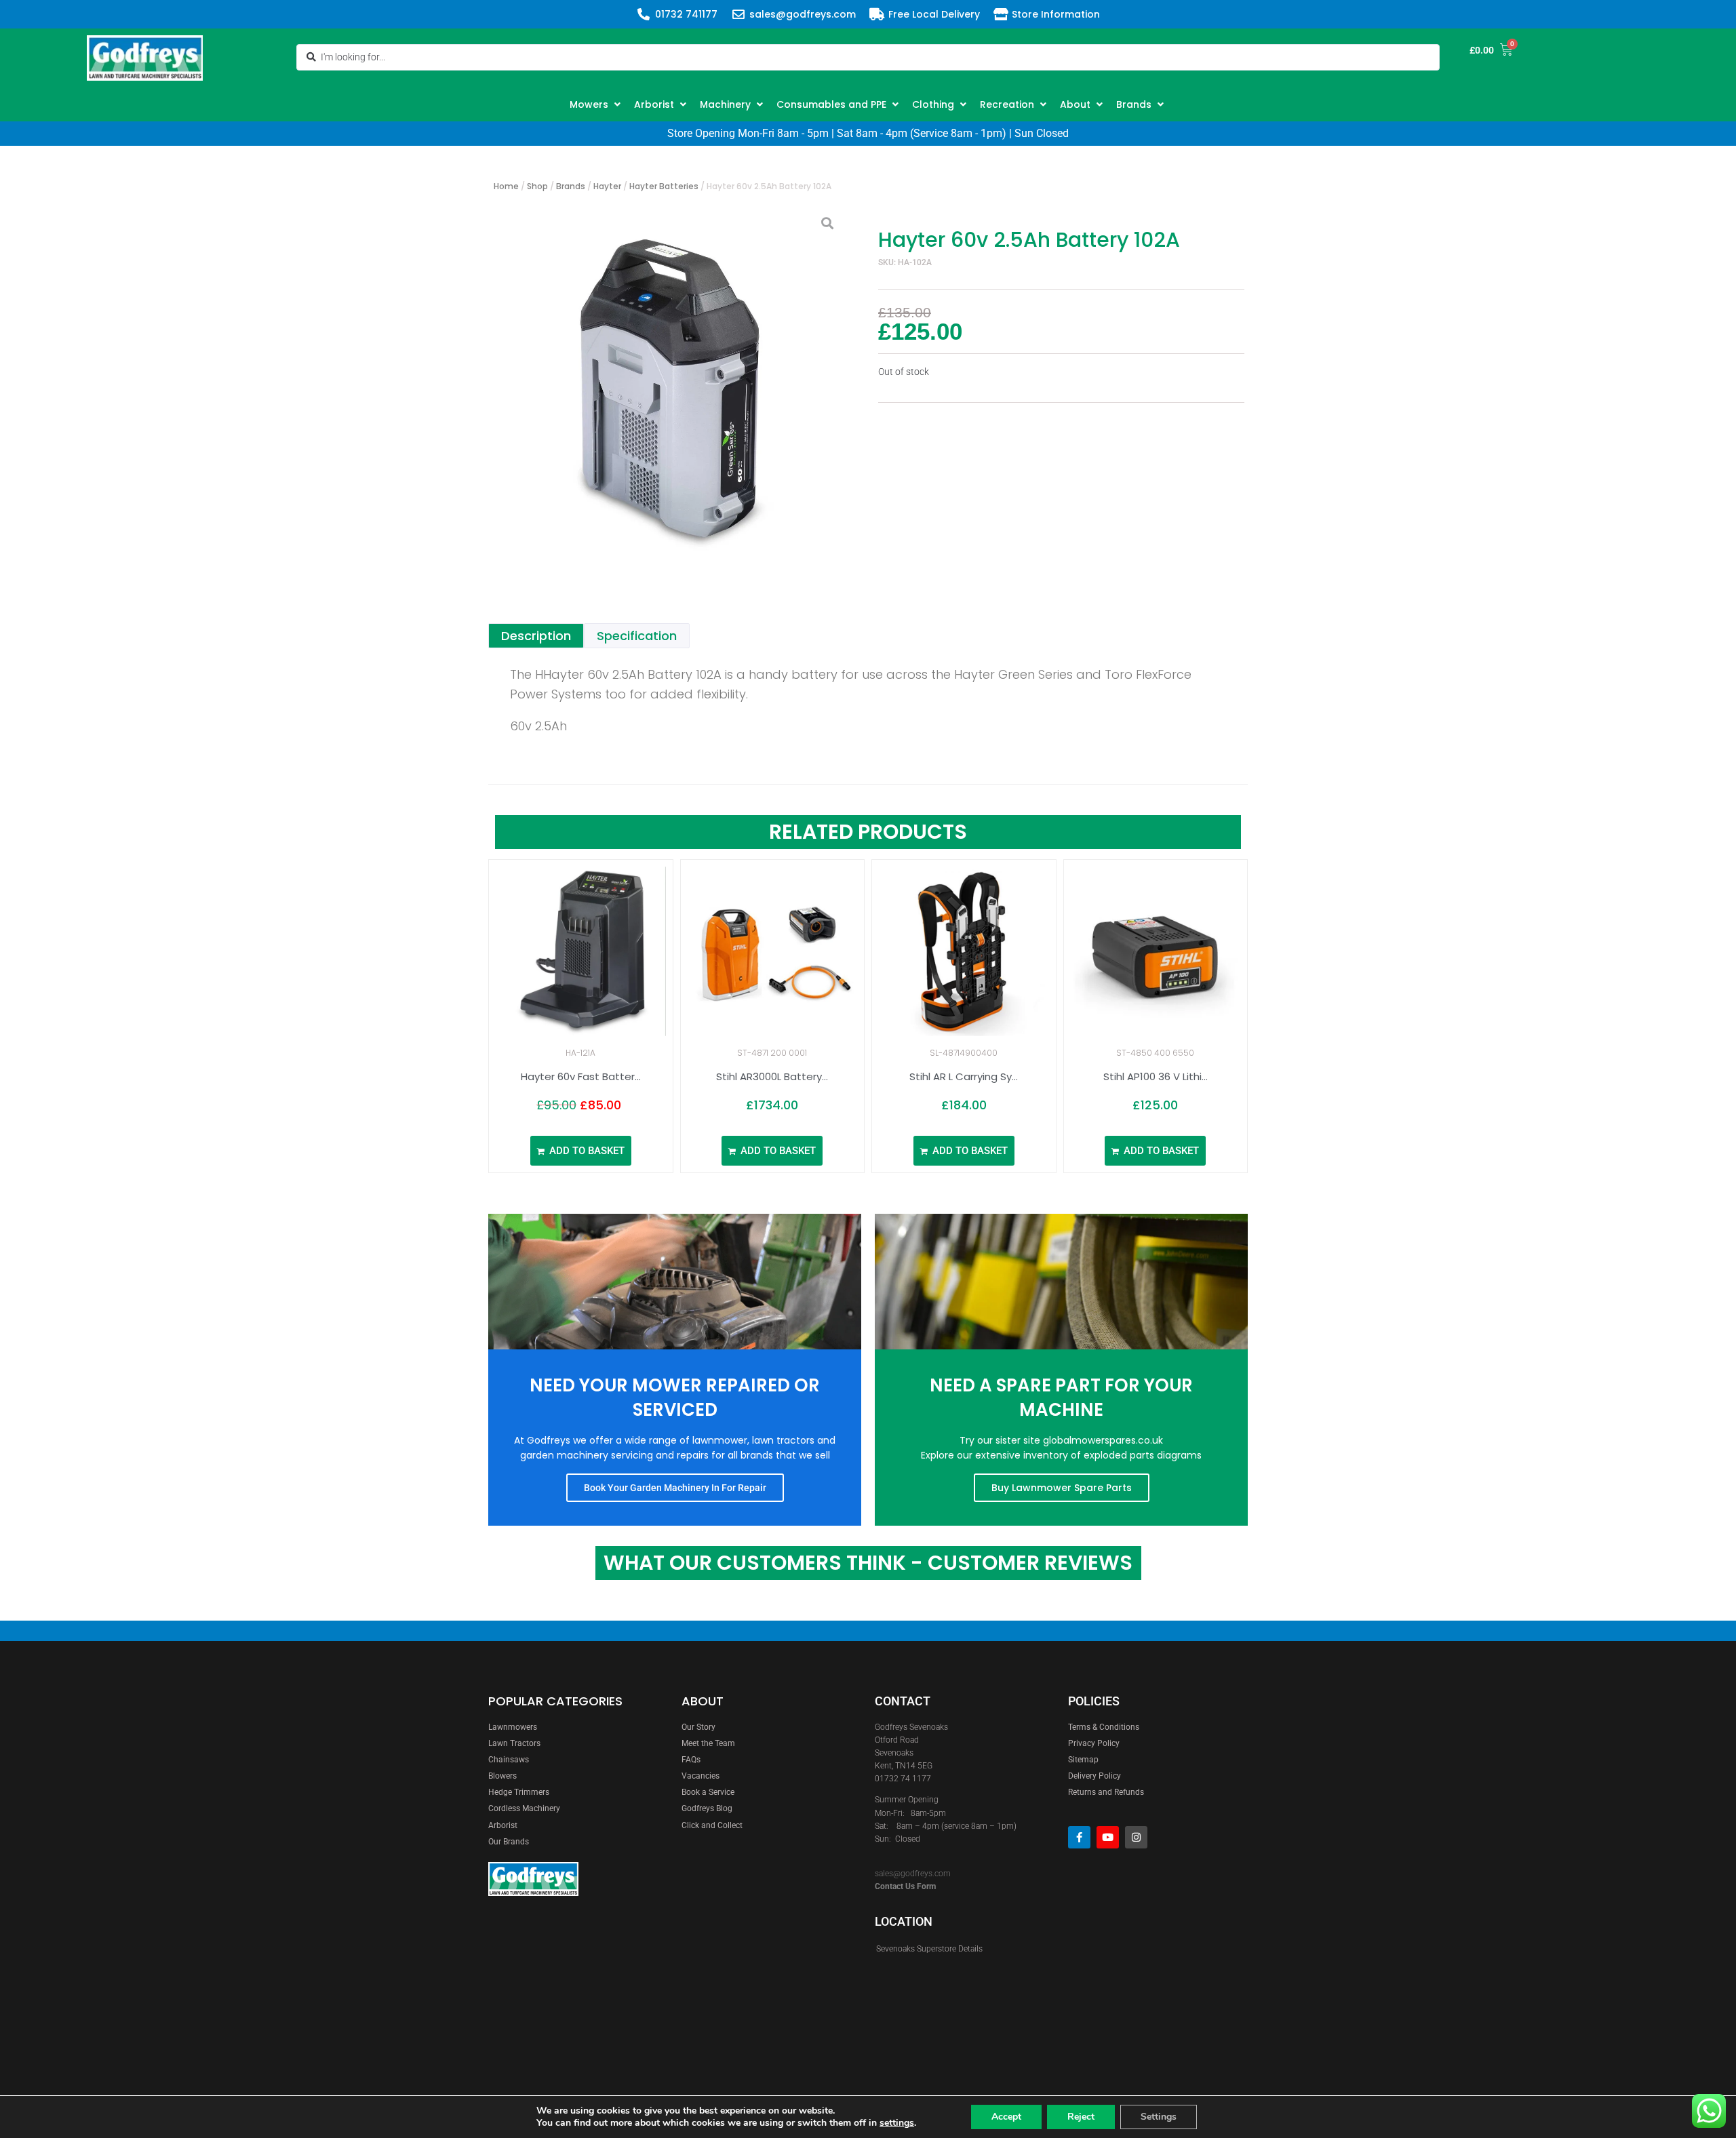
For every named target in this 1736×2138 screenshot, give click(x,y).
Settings (1159, 2117)
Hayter (607, 186)
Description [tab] (536, 636)
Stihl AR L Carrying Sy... (964, 1076)
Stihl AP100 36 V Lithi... (1156, 1076)
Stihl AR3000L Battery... (772, 1076)
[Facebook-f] (1079, 1837)
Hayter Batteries (664, 186)
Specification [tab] (637, 636)
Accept (1006, 2117)
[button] (597, 104)
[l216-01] (668, 382)
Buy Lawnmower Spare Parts (1062, 1488)
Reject (1081, 2117)
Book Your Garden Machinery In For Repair (675, 1488)
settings (897, 2123)
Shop (537, 186)
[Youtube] (1108, 1837)
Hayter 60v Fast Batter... (581, 1076)
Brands (571, 186)
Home (506, 186)
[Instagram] (1136, 1837)
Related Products (868, 832)
